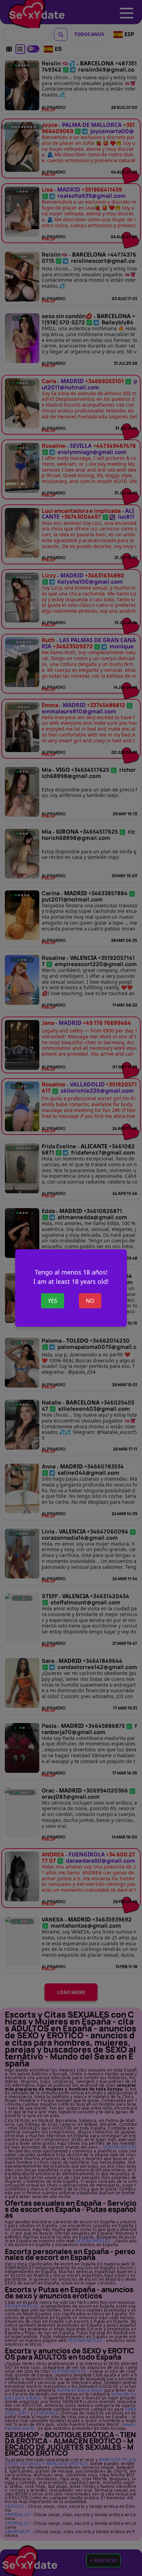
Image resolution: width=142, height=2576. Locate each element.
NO (90, 1301)
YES (53, 1301)
